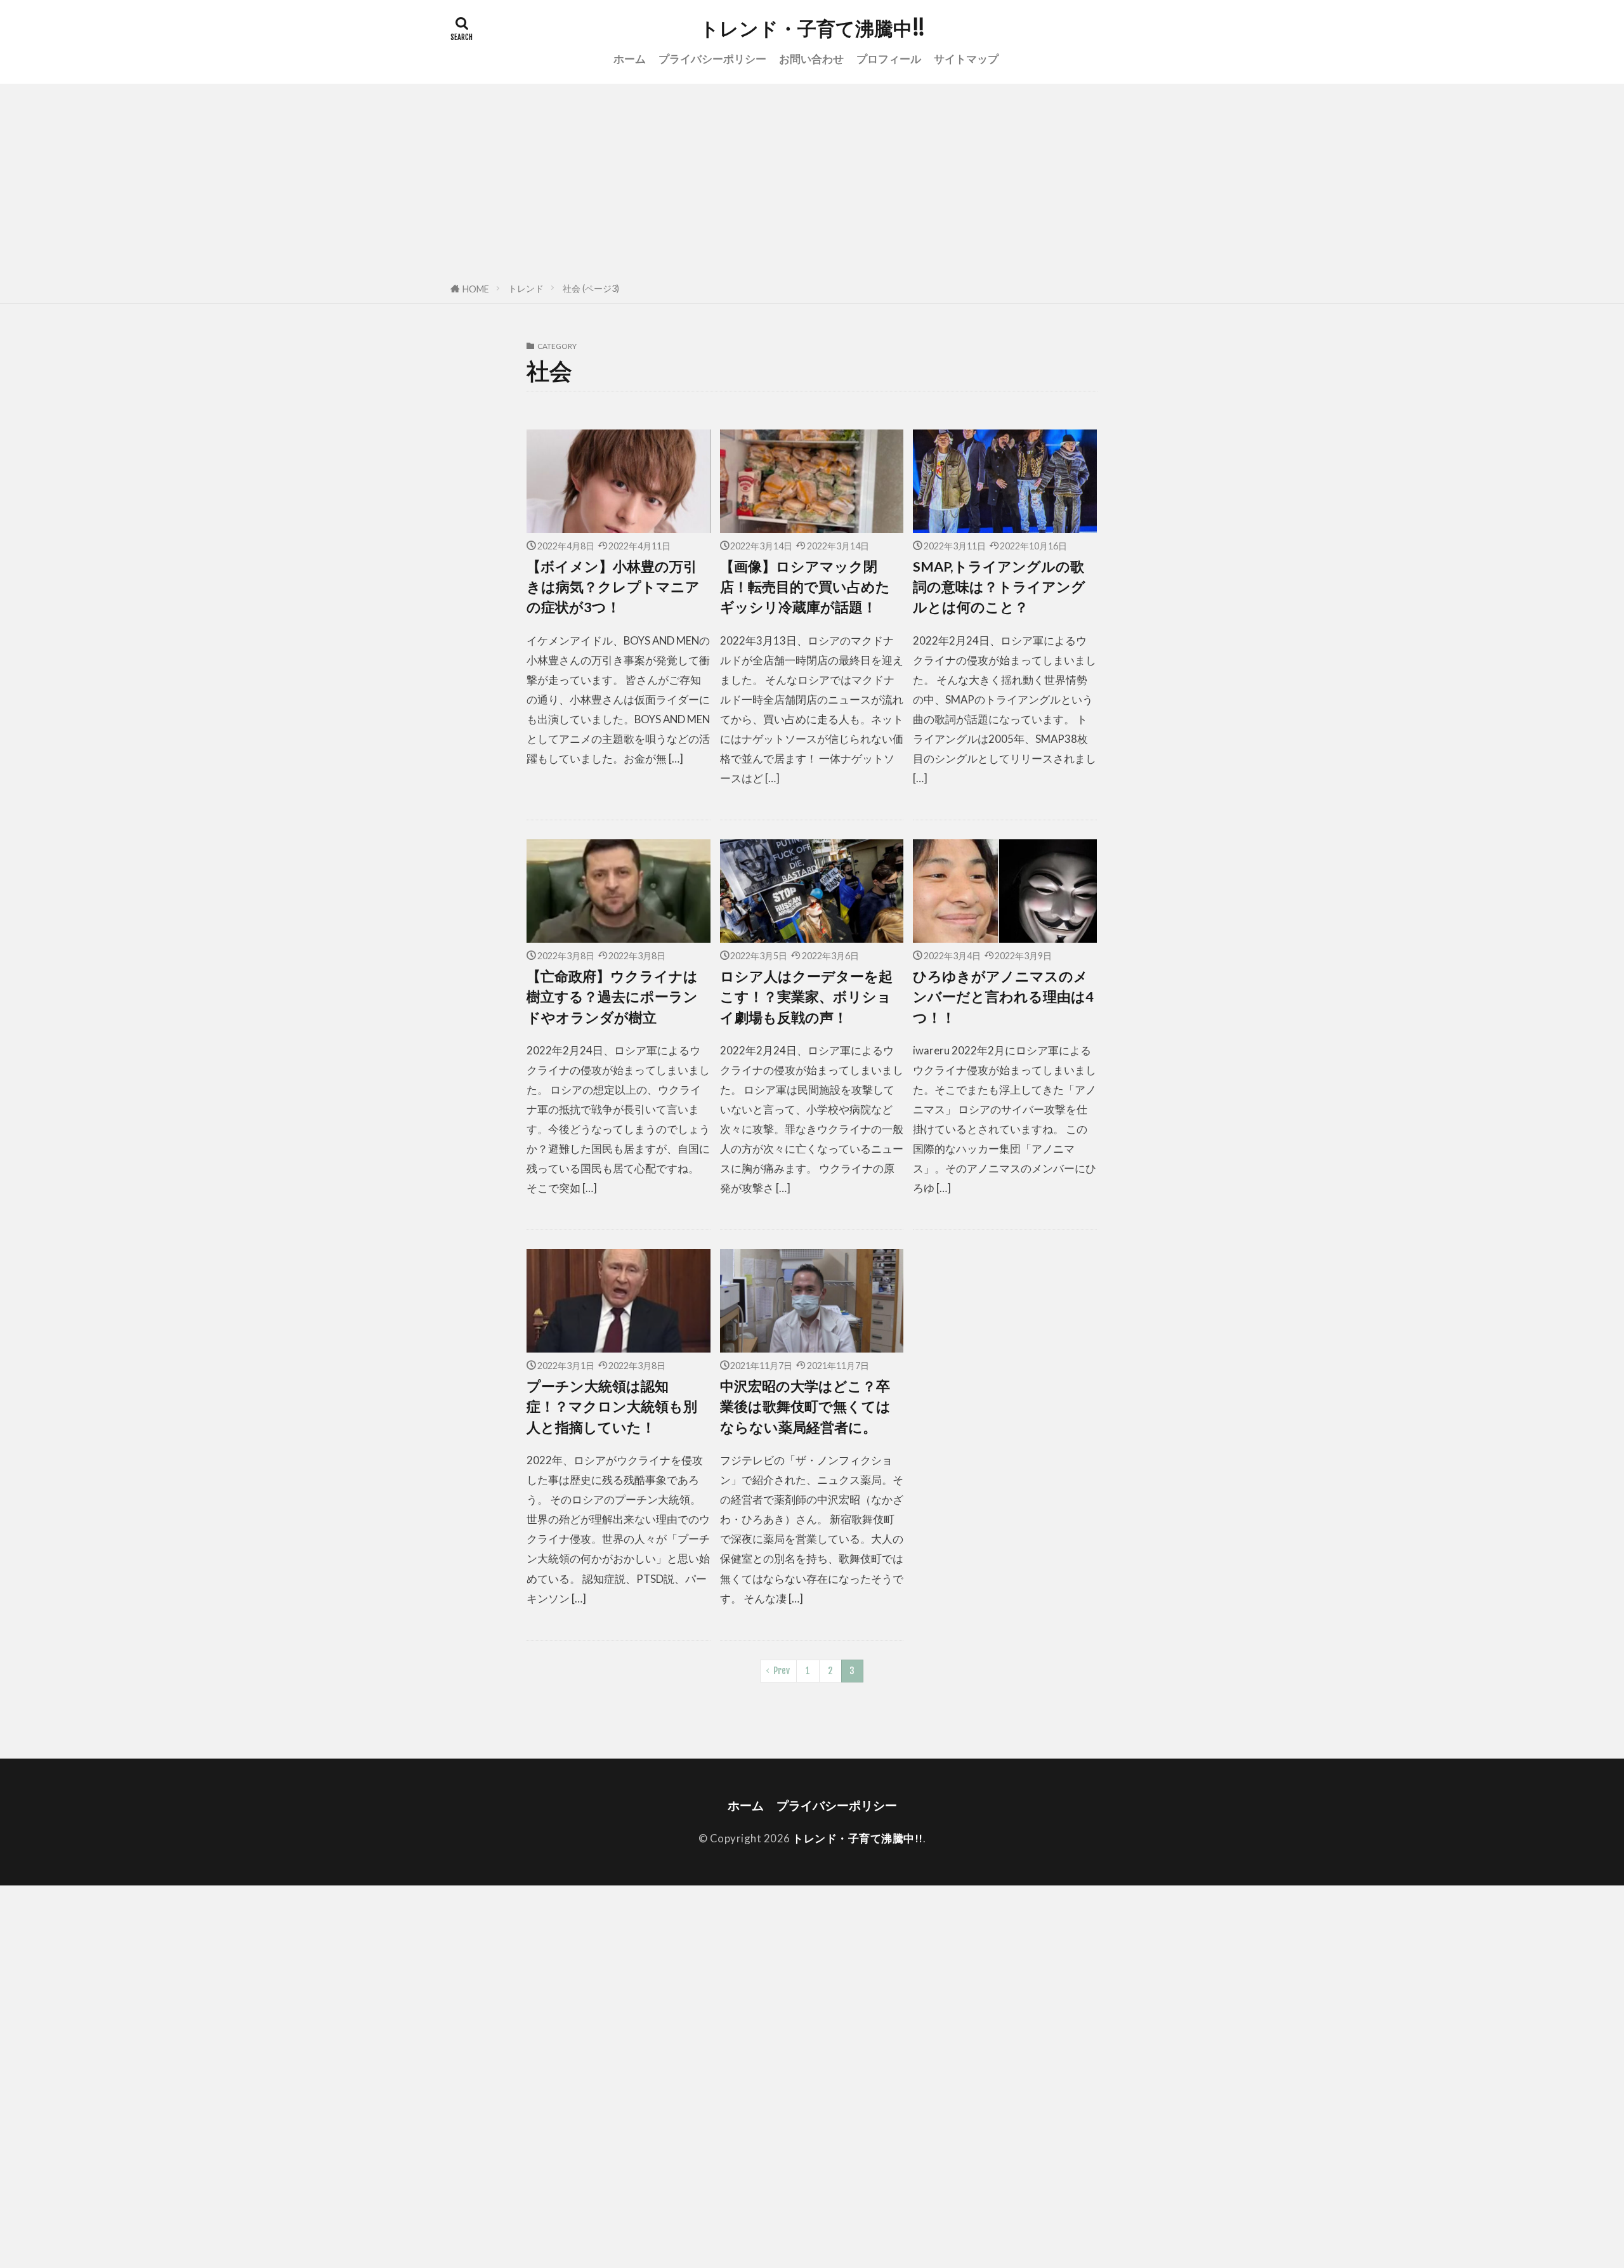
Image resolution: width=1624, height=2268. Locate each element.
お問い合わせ (811, 59)
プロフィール (889, 59)
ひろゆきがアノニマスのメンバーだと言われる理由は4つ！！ (1003, 997)
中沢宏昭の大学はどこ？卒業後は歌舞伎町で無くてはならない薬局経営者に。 (805, 1407)
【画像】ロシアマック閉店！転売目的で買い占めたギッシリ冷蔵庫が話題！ (805, 587)
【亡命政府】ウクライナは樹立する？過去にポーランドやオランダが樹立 (612, 997)
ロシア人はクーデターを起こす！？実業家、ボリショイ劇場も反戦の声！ (806, 997)
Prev (782, 1671)
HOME (476, 289)
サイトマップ (966, 59)
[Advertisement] (812, 179)
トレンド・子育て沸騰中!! (812, 29)
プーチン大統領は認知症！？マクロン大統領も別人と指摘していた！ (612, 1407)
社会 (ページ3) (591, 288)
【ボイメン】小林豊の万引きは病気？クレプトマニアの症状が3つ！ (613, 587)
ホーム (630, 59)
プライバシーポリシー (712, 59)
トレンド (526, 288)
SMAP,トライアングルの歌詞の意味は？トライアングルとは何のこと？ (999, 587)
